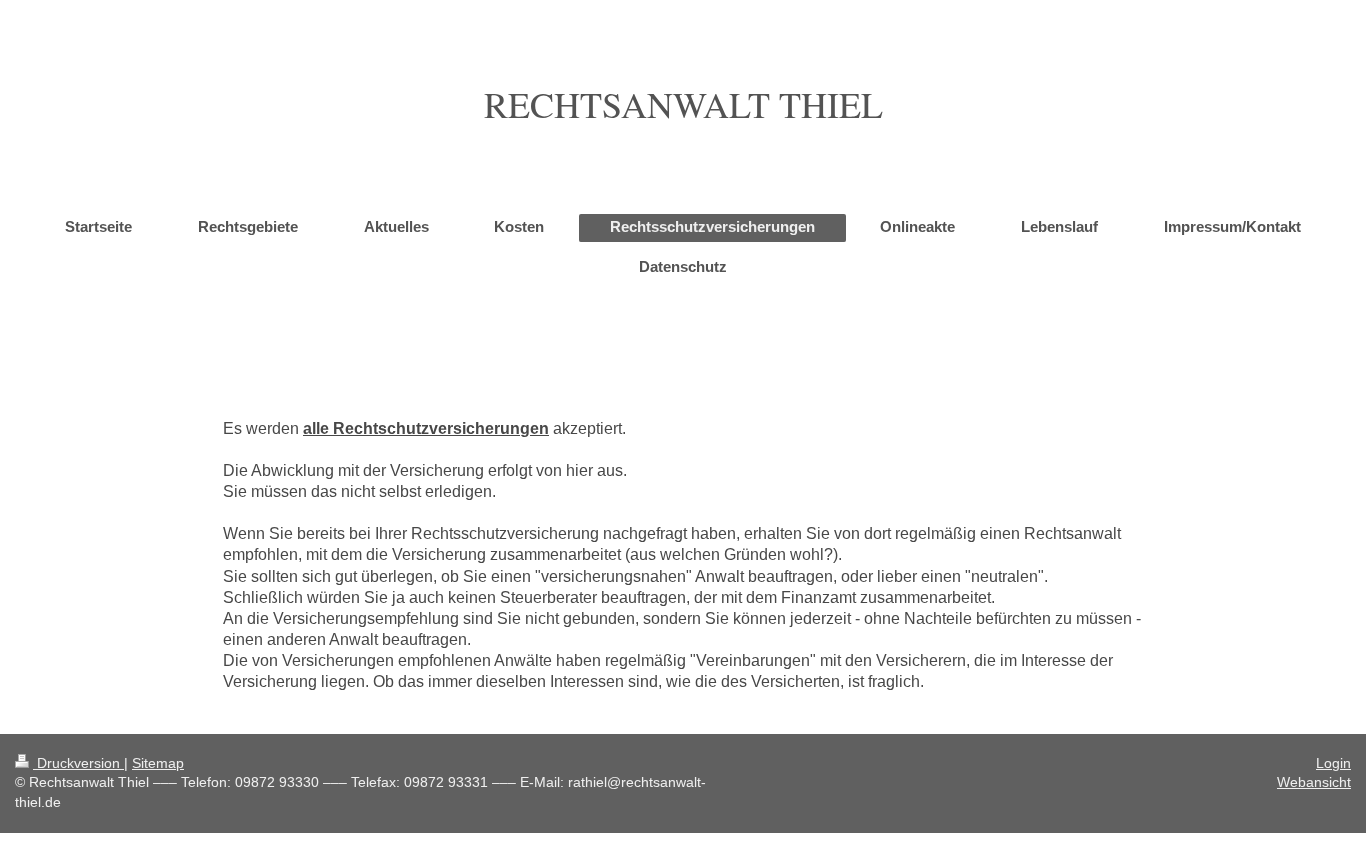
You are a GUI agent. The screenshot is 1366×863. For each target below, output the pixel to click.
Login (1333, 763)
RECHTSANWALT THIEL (683, 104)
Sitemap (158, 763)
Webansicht (1314, 782)
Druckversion (78, 763)
